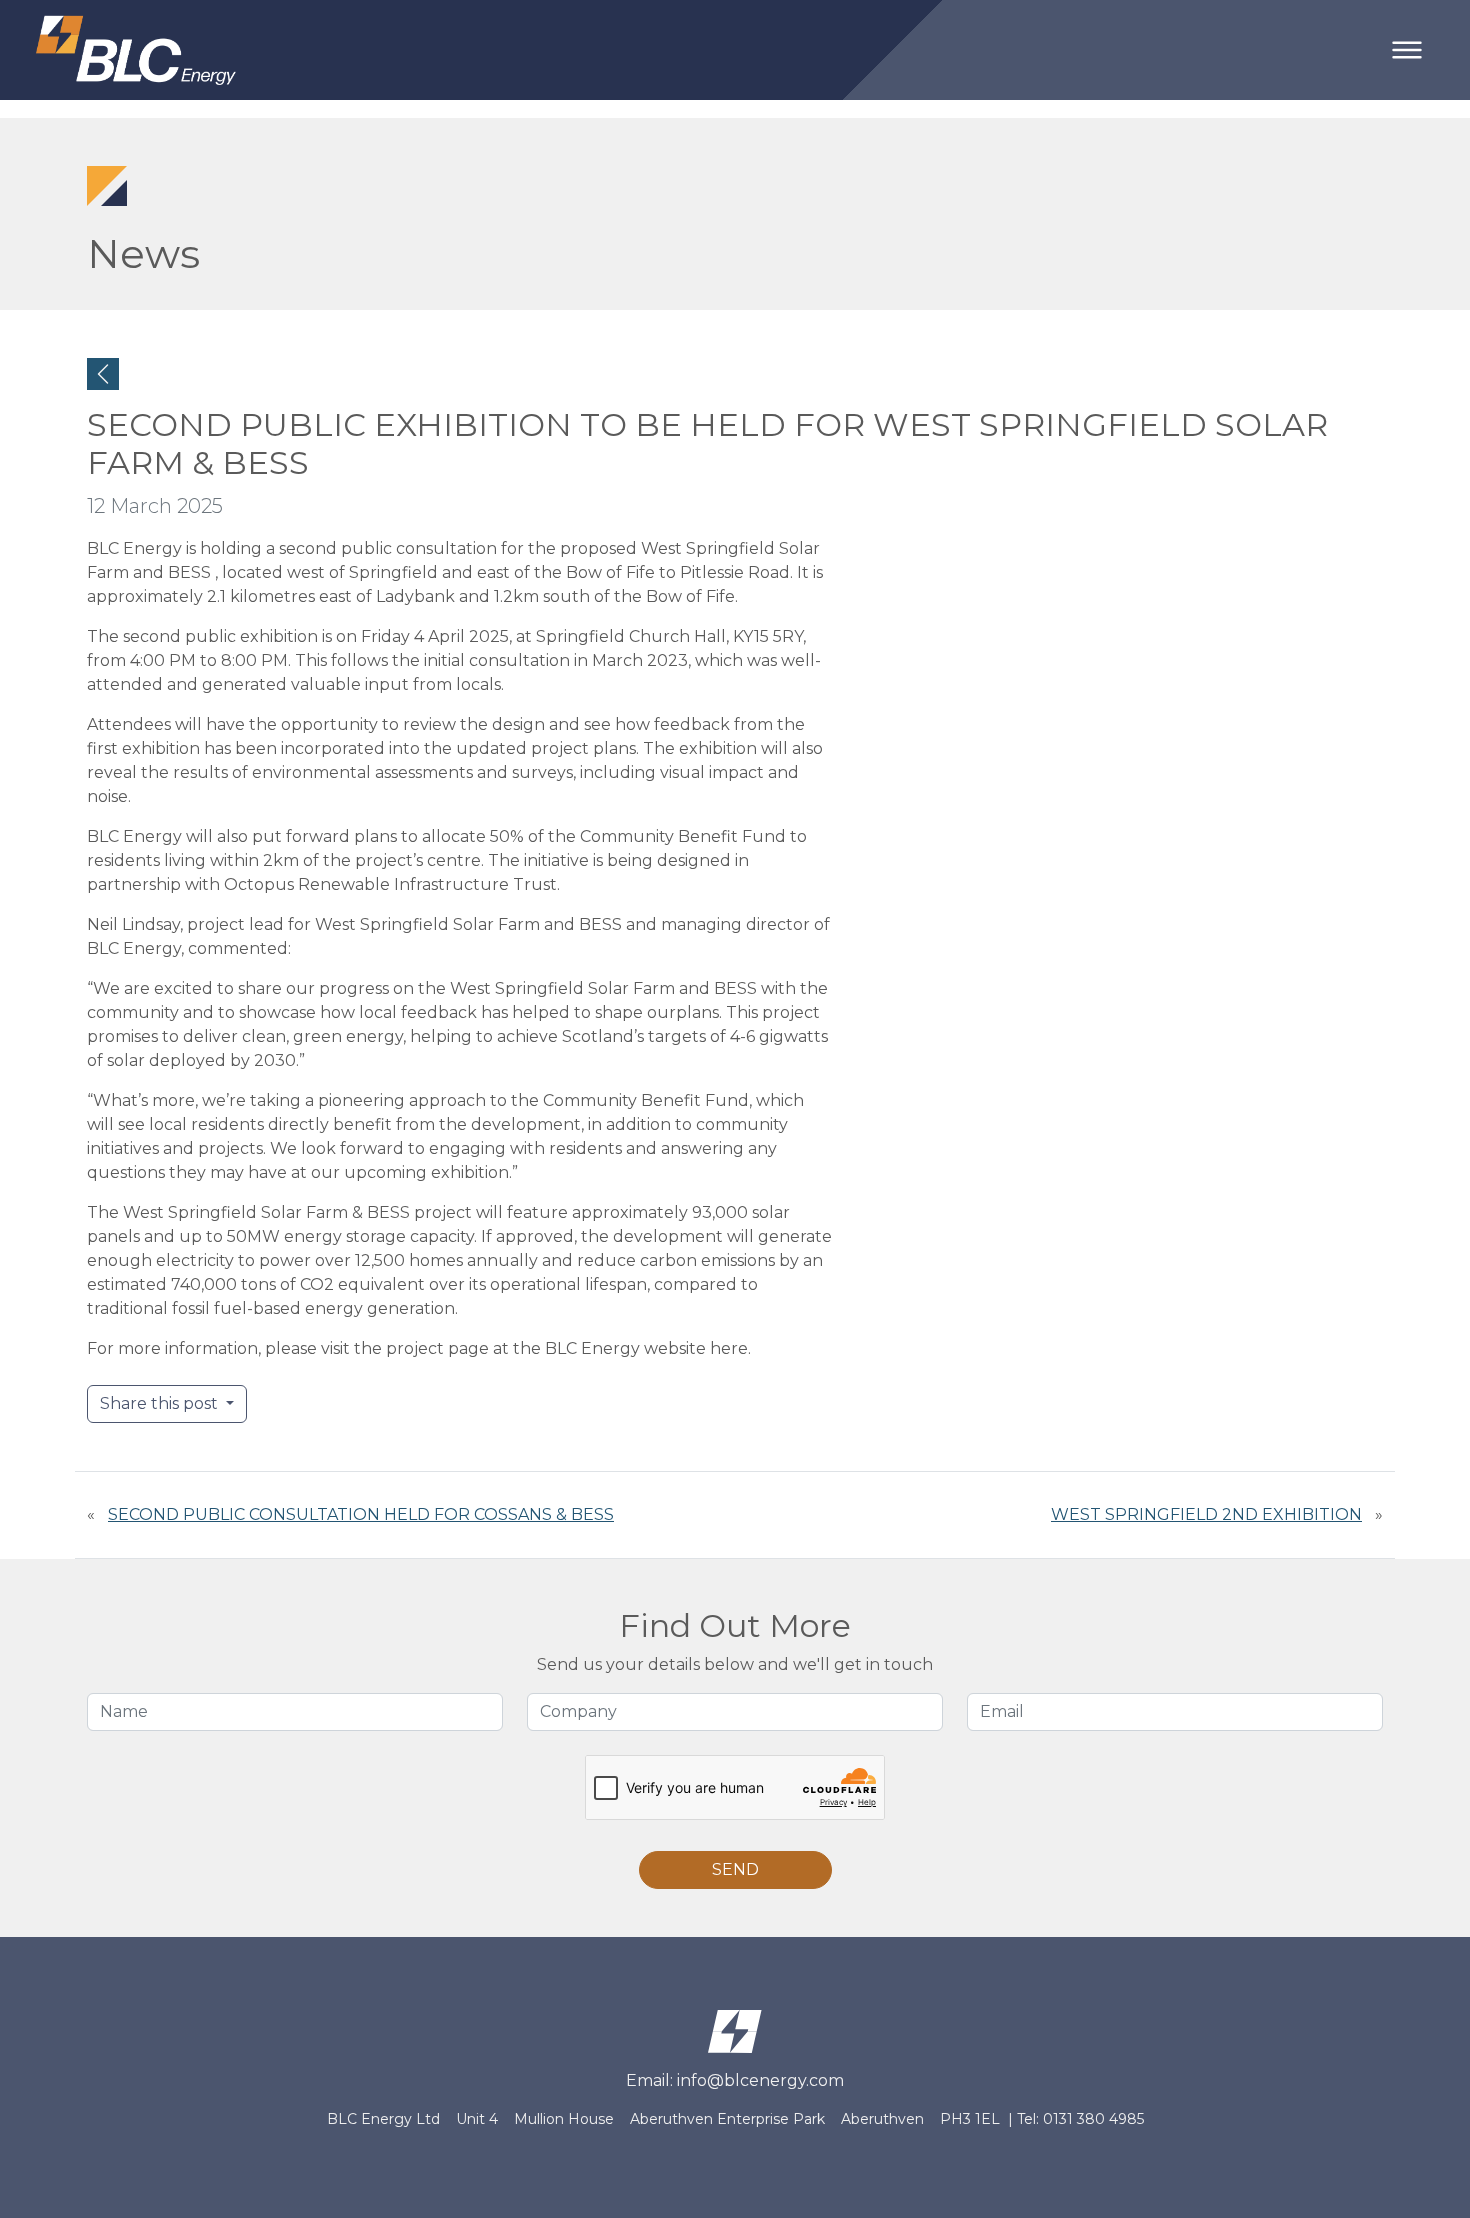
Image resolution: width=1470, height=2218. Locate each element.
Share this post (161, 1403)
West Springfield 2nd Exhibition (1206, 1514)
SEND (735, 1869)
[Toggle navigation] (1407, 50)
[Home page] (735, 2029)
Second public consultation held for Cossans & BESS (361, 1514)
